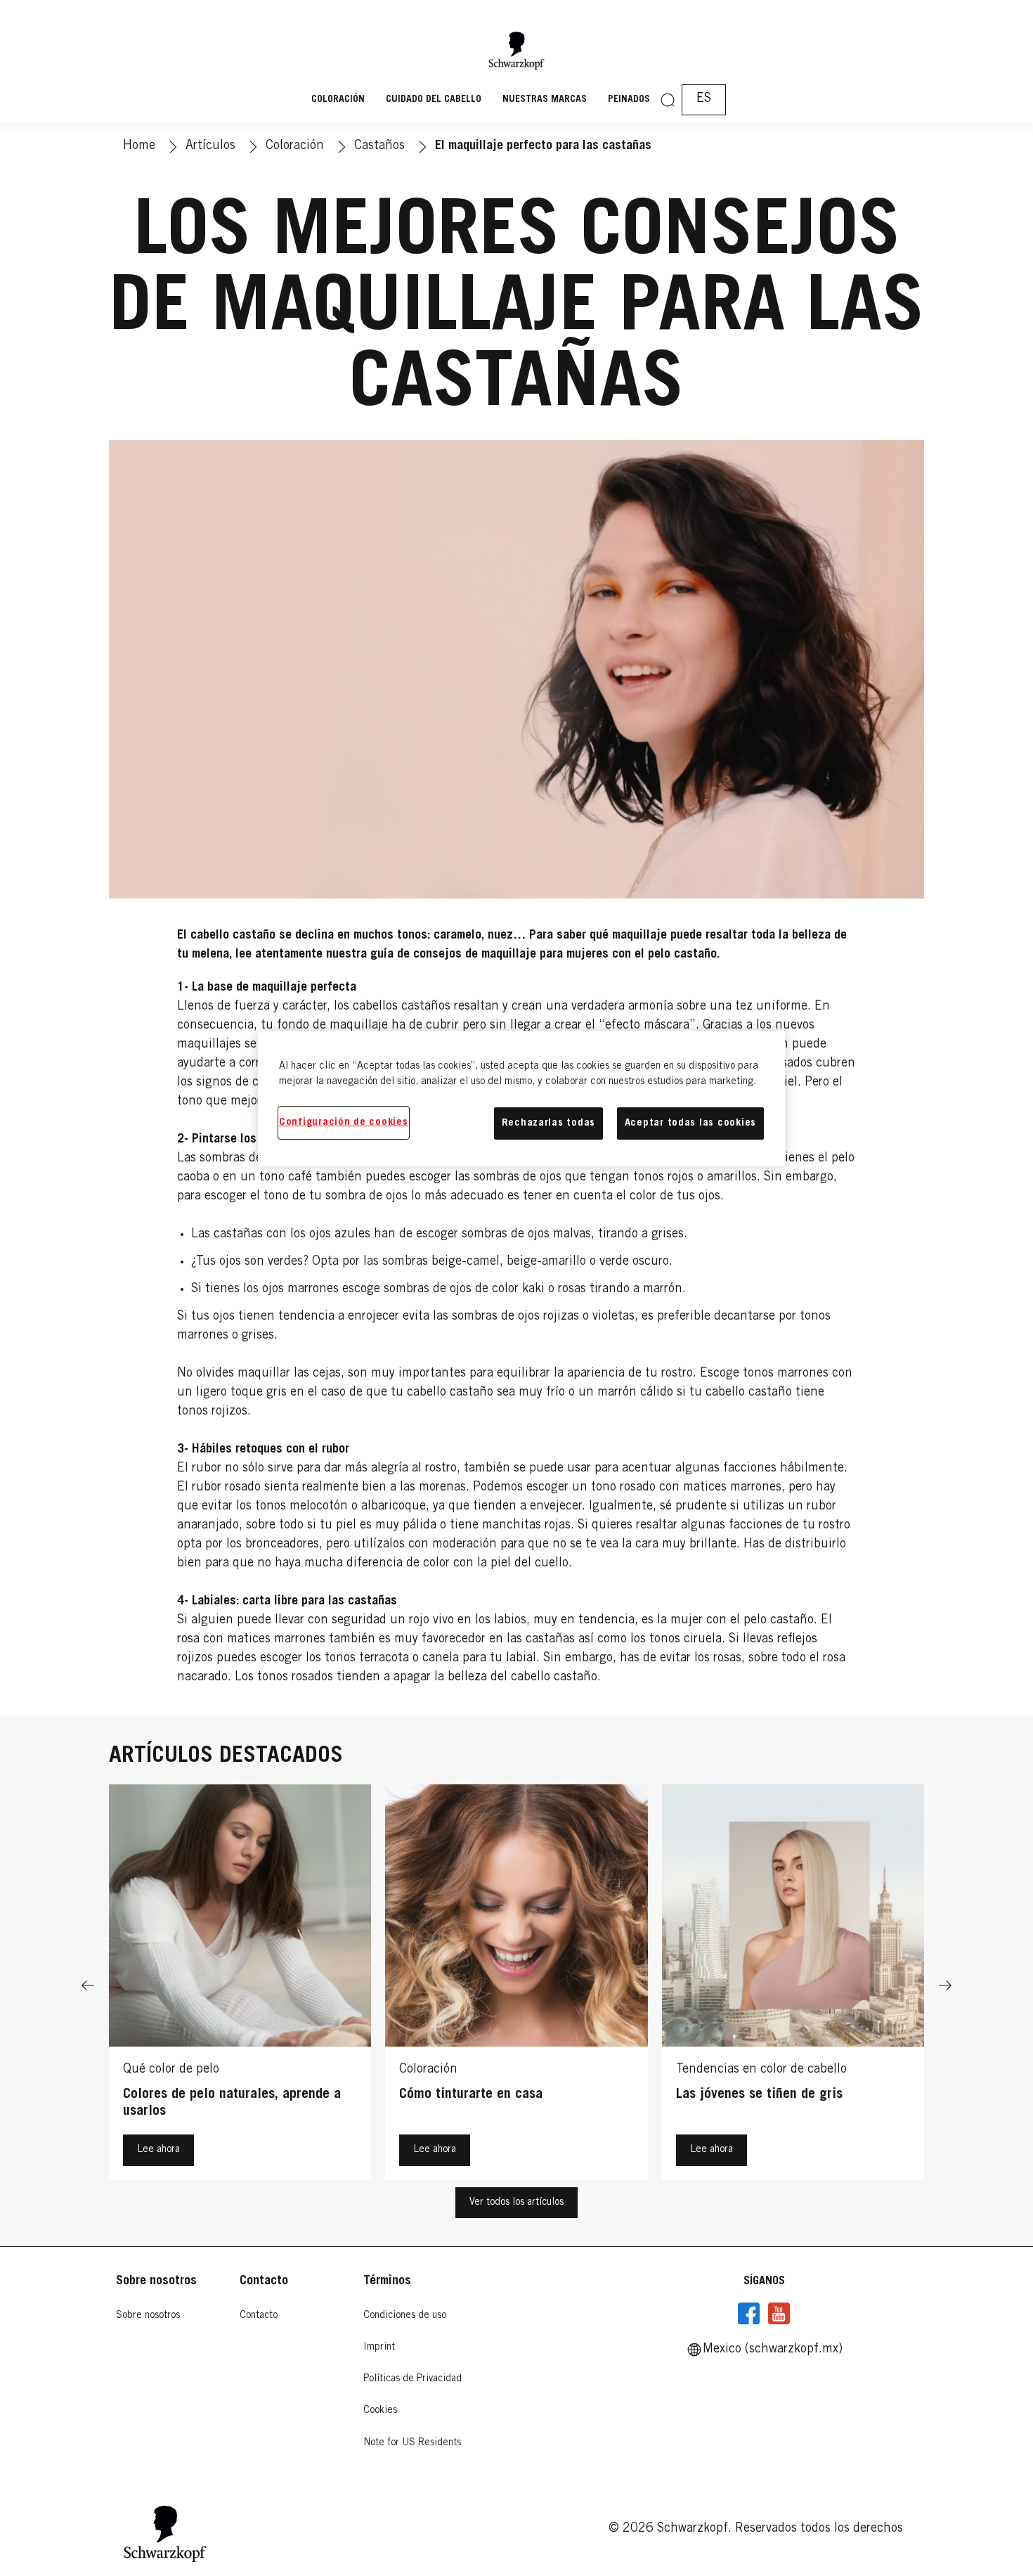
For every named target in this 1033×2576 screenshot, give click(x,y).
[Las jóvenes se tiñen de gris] (793, 1986)
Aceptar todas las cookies (690, 1123)
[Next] (945, 1986)
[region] (521, 1099)
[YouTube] (779, 2314)
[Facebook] (749, 2314)
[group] (516, 1986)
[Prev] (88, 1986)
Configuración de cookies (344, 1122)
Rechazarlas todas (548, 1123)
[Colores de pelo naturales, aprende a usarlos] (240, 1986)
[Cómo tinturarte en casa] (516, 1986)
